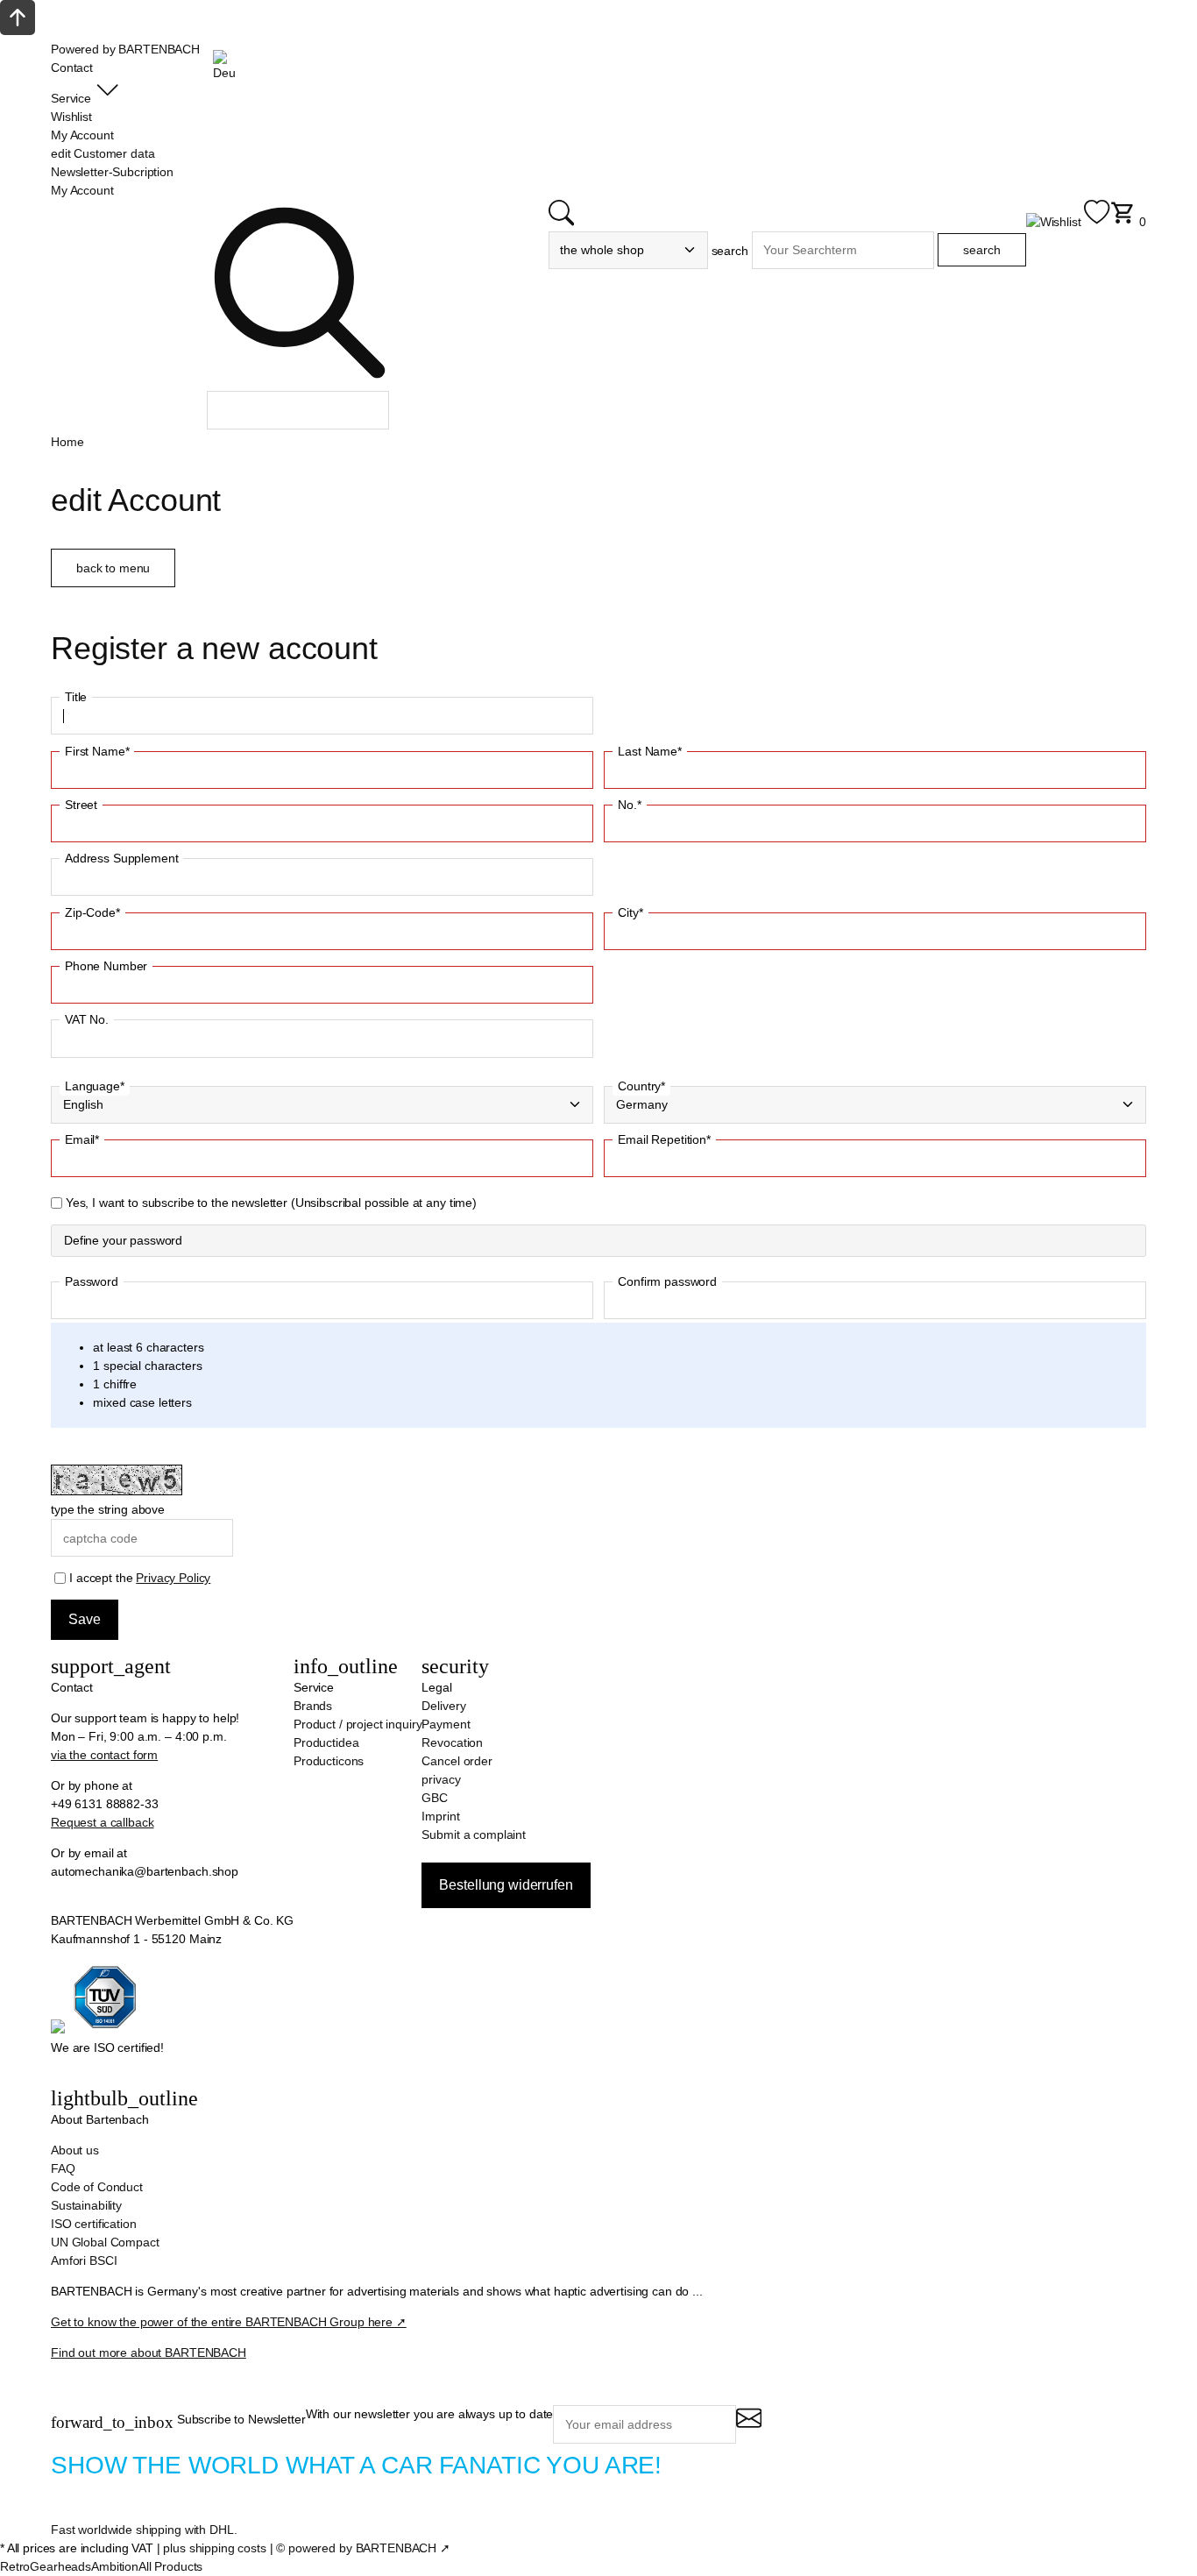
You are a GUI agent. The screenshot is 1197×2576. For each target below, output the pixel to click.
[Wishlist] (1068, 222)
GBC (435, 1798)
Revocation (452, 1742)
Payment (446, 1724)
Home (67, 442)
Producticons (329, 1761)
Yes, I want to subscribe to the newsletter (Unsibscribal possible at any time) (271, 1203)
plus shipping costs (214, 2548)
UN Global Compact (105, 2242)
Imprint (440, 1816)
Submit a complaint (473, 1834)
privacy (441, 1779)
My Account (82, 190)
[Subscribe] (749, 2426)
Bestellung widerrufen (506, 1885)
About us (75, 2150)
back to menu (113, 568)
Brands (313, 1706)
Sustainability (86, 2205)
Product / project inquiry (358, 1724)
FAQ (63, 2168)
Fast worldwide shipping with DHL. (144, 2530)
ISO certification (94, 2224)
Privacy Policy (173, 1578)
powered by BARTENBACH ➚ (369, 2548)
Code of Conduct (97, 2187)
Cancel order (457, 1761)
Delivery (443, 1706)
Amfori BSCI (84, 2260)
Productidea (326, 1742)
